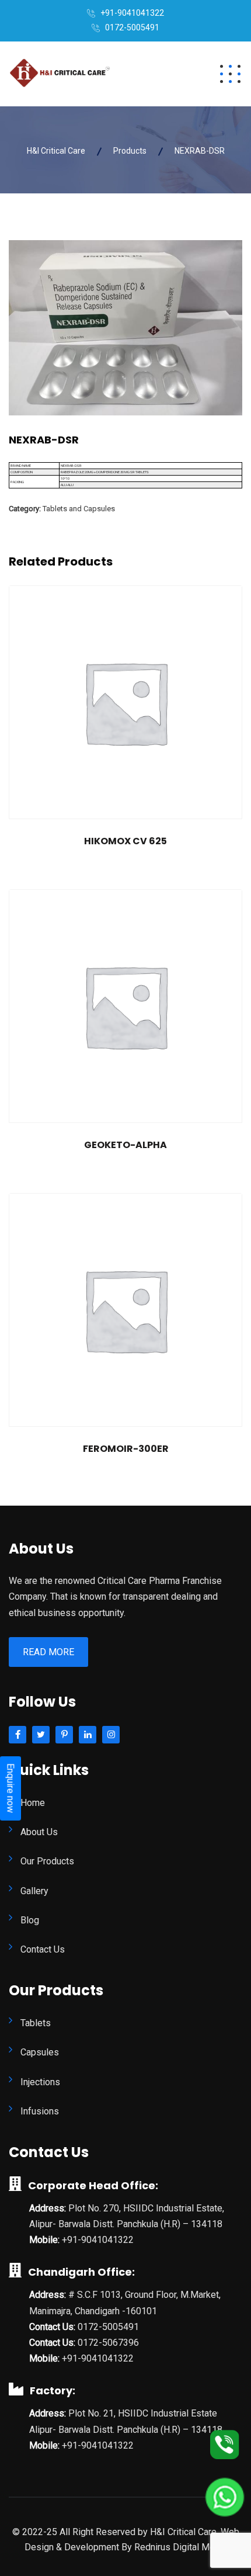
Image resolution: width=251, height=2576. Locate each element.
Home (33, 1803)
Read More (48, 1652)
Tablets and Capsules (79, 509)
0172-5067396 (108, 2343)
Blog (30, 1920)
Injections (40, 2082)
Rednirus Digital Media (181, 2547)
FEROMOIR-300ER (126, 1449)
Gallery (34, 1891)
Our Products (47, 1861)
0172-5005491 (132, 27)
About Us (39, 1832)
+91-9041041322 (132, 13)
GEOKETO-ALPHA (125, 1145)
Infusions (40, 2111)
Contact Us (43, 1949)
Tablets (36, 2023)
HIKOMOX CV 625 (125, 841)
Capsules (40, 2052)
